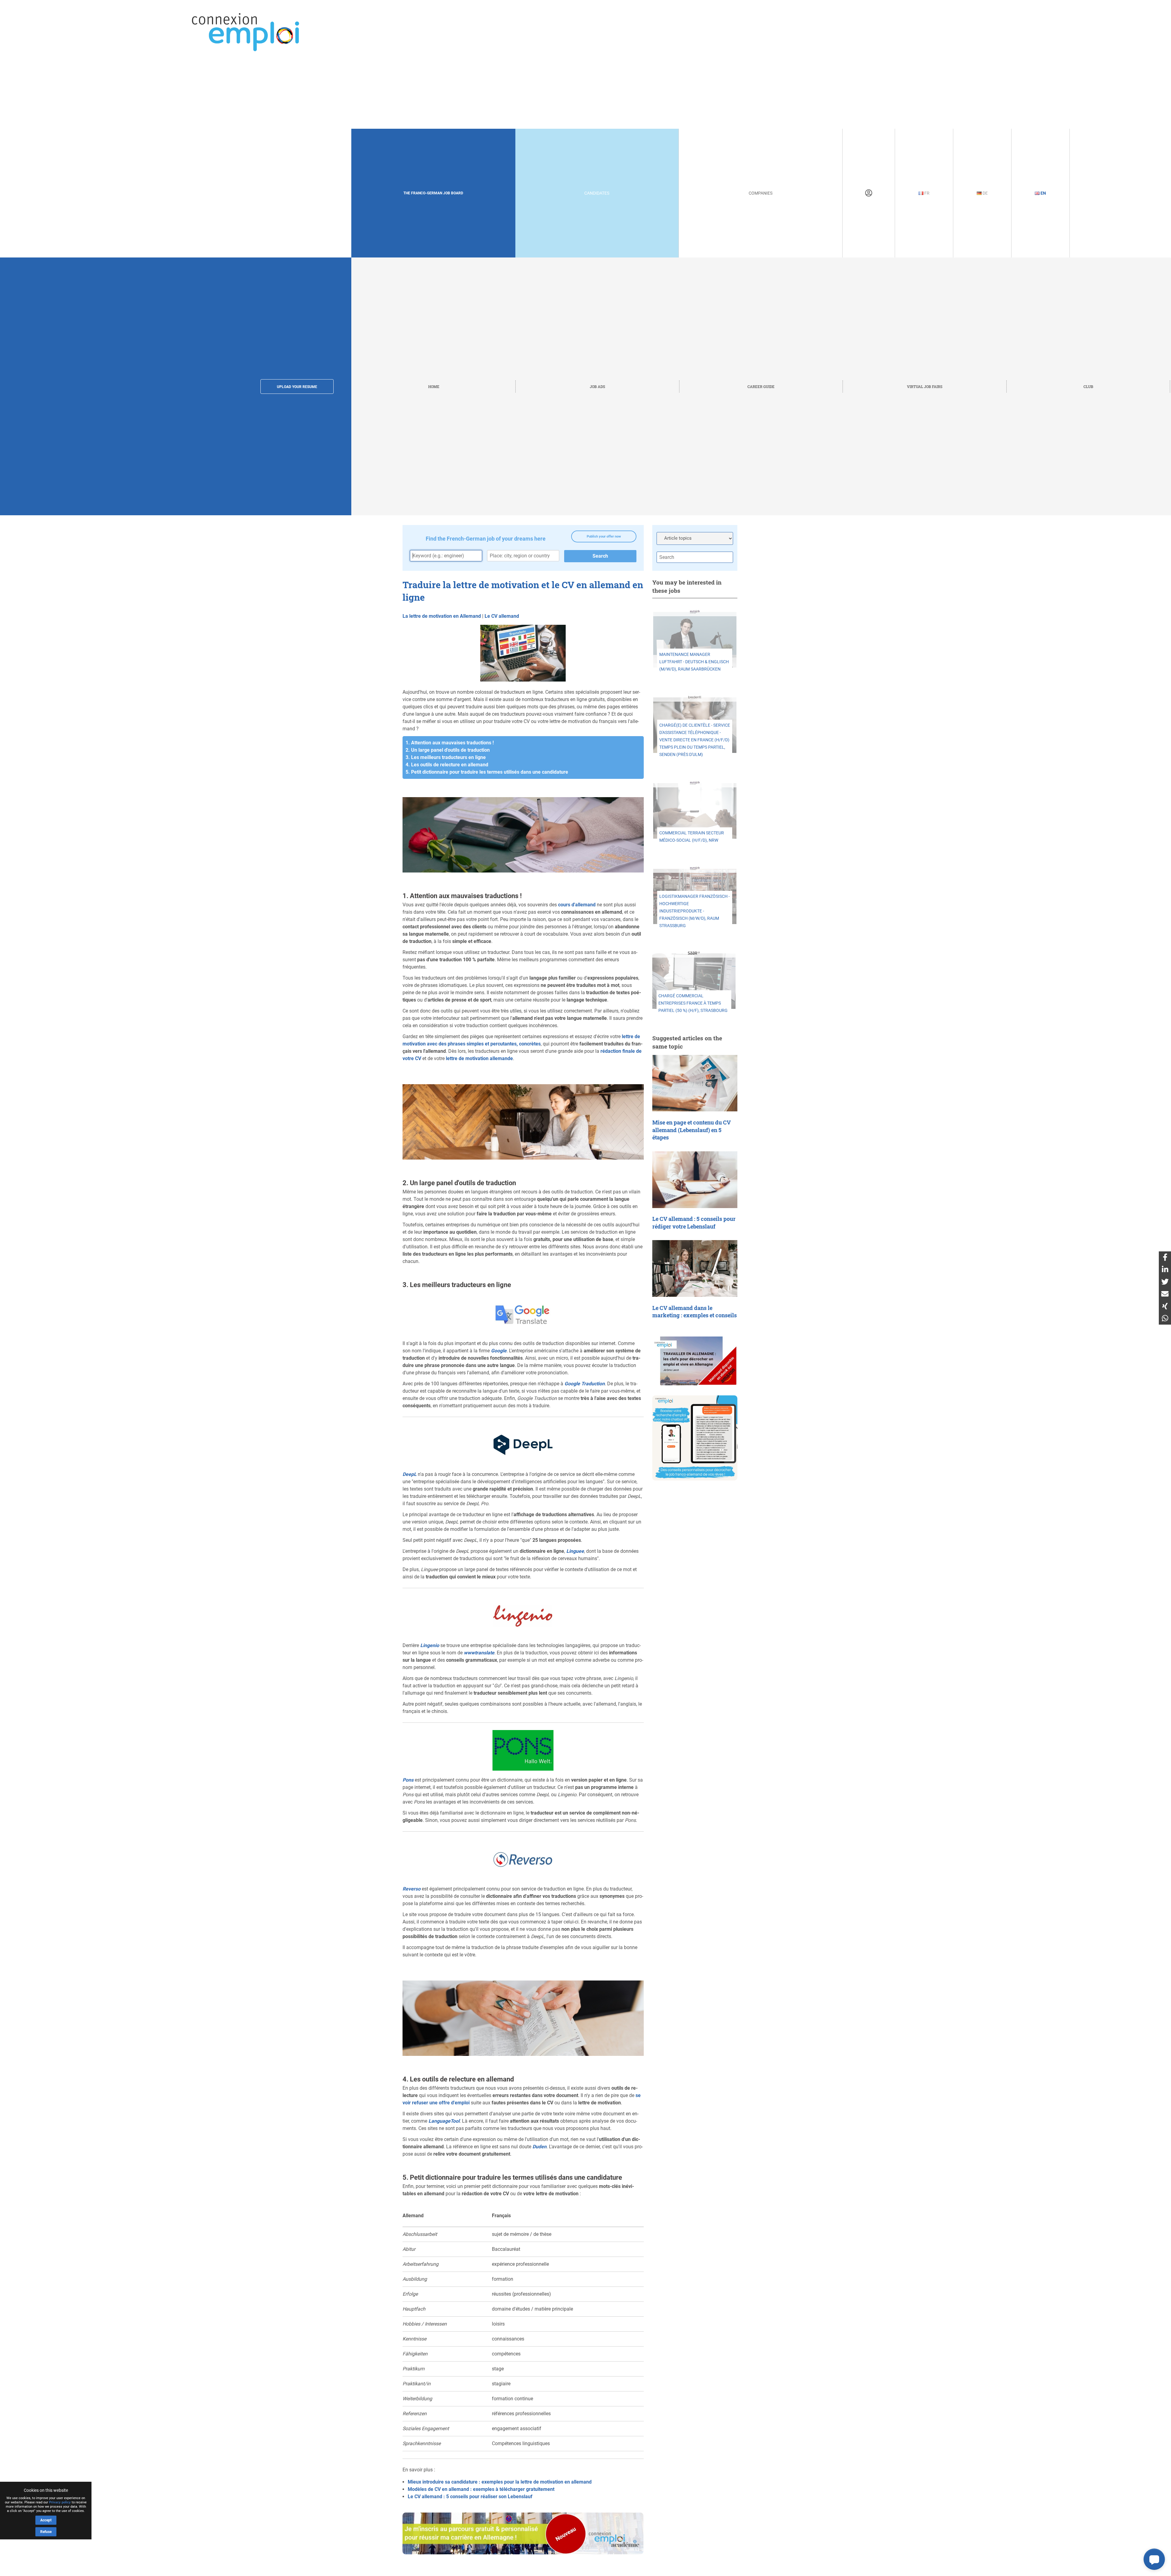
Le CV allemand (502, 616)
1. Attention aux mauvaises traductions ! (450, 743)
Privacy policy (60, 2502)
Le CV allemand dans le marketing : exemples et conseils (695, 1312)
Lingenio (430, 1645)
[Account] (869, 193)
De (985, 193)
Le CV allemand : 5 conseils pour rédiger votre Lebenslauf (694, 1223)
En (1043, 193)
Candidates (597, 193)
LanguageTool (444, 2121)
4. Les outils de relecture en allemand (447, 765)
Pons (408, 1780)
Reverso (412, 1889)
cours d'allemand (577, 905)
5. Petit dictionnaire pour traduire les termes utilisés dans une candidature (487, 772)
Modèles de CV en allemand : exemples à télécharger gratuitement (481, 2489)
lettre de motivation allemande (479, 1058)
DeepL (410, 1474)
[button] (1154, 2559)
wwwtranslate (479, 1653)
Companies (761, 193)
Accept (46, 2520)
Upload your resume (297, 387)
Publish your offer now (604, 536)
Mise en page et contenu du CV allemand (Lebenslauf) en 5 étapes (691, 1130)
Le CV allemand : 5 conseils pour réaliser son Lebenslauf (470, 2497)
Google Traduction (585, 1384)
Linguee (575, 1551)
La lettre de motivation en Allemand (442, 616)
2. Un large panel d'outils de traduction (448, 750)
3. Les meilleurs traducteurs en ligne (446, 757)
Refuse (46, 2532)
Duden (539, 2147)
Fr (926, 193)
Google (499, 1351)
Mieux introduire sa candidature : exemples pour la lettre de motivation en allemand (500, 2482)
